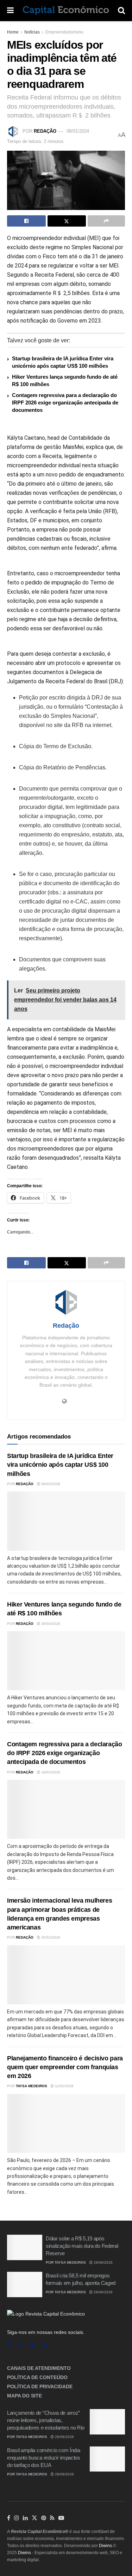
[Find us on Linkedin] (33, 2345)
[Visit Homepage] (66, 11)
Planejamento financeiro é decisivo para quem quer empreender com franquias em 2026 (65, 2067)
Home (13, 32)
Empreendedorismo (64, 32)
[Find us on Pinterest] (44, 2518)
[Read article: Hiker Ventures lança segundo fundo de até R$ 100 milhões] (66, 1661)
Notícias (32, 32)
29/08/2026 (103, 2262)
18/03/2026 (50, 1772)
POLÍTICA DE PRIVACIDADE (40, 2386)
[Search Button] (121, 11)
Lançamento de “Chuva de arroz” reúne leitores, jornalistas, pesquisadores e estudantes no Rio (46, 2420)
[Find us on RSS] (45, 2345)
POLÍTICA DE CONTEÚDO (37, 2377)
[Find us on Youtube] (61, 2518)
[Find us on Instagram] (20, 2345)
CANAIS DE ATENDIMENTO (39, 2368)
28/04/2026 (50, 1624)
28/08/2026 (64, 2437)
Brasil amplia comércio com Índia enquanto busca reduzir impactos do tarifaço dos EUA (44, 2458)
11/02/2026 (64, 2086)
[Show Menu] (10, 11)
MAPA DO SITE (24, 2396)
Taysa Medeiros (32, 2086)
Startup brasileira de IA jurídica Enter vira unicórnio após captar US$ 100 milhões (60, 1465)
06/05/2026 (50, 1484)
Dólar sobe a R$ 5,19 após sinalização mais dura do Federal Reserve (82, 2246)
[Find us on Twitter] (34, 2518)
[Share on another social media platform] (106, 221)
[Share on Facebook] (26, 221)
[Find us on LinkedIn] (25, 2518)
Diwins (105, 2546)
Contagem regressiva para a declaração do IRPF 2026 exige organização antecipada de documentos (65, 403)
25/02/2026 (50, 1937)
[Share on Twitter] (67, 221)
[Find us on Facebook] (9, 2345)
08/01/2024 (78, 131)
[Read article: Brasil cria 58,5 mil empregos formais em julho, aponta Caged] (25, 2284)
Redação (45, 131)
